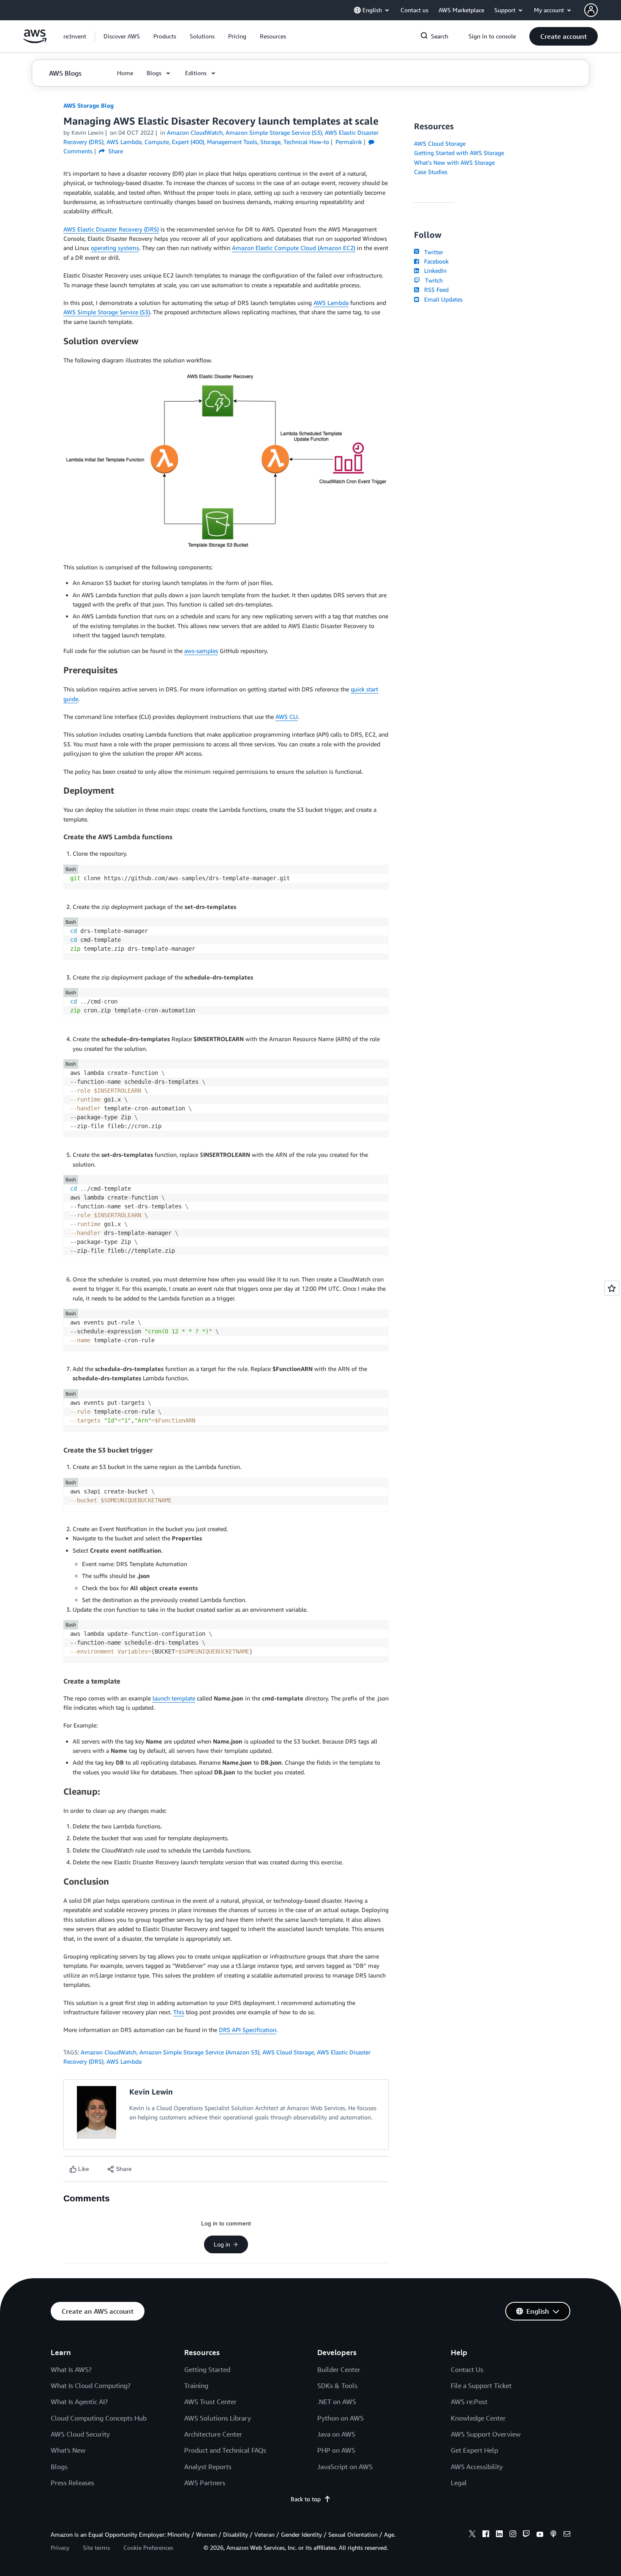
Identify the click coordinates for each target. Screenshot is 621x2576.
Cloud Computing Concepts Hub (99, 2418)
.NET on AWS (337, 2402)
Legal (459, 2483)
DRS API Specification (248, 2030)
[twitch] (526, 2535)
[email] (567, 2535)
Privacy (60, 2547)
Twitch (432, 280)
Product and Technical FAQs (225, 2450)
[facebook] (486, 2535)
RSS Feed (435, 290)
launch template (174, 1698)
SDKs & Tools (337, 2386)
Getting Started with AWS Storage (459, 153)
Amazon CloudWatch (109, 2052)
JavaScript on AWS (345, 2467)
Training (196, 2386)
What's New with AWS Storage (454, 162)
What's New (68, 2450)
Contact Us (467, 2369)
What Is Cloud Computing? (91, 2386)
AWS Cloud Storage (288, 2052)
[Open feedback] (612, 1288)
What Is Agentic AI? (79, 2402)
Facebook (435, 261)
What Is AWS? (71, 2369)
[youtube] (540, 2535)
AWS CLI (287, 717)
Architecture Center (213, 2434)
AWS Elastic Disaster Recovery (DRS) (111, 229)
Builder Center (339, 2369)
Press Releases (72, 2483)
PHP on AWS (336, 2450)
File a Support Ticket (481, 2386)
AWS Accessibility (477, 2467)
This (179, 2012)
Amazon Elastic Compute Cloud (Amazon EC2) (294, 248)
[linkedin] (499, 2535)
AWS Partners (205, 2483)
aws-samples (201, 651)
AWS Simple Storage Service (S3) (107, 312)
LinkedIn (434, 271)
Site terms (96, 2547)
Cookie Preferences (148, 2547)
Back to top (306, 2499)
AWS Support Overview (486, 2434)
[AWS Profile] (591, 10)
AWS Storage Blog (89, 105)
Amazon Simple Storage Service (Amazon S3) (199, 2052)
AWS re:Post (469, 2402)
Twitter (432, 252)
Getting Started (207, 2369)
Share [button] (115, 151)
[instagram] (513, 2535)
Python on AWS (340, 2418)
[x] (472, 2535)
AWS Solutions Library (218, 2418)
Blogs (59, 2467)
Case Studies (431, 172)
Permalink (349, 142)
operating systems (115, 248)
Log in (222, 2244)
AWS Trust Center (210, 2402)
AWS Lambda (331, 303)
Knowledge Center (478, 2418)
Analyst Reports (208, 2467)
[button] (122, 36)
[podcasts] (553, 2535)
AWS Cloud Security (80, 2434)
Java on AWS (336, 2434)
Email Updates (442, 299)
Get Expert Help (474, 2450)
